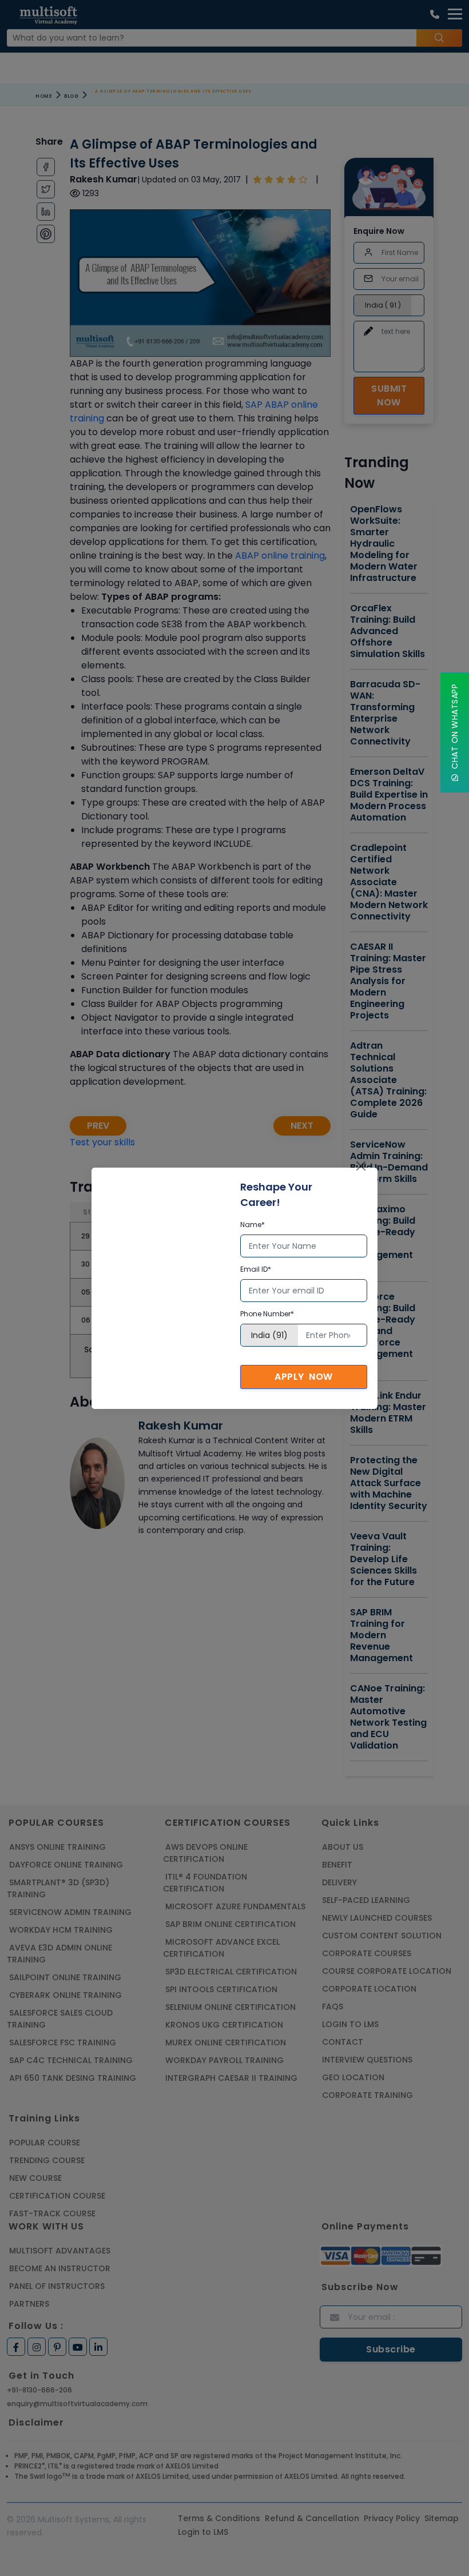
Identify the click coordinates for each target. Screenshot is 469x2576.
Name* (253, 1225)
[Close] (361, 1166)
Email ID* (256, 1269)
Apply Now (304, 1377)
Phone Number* (267, 1314)
